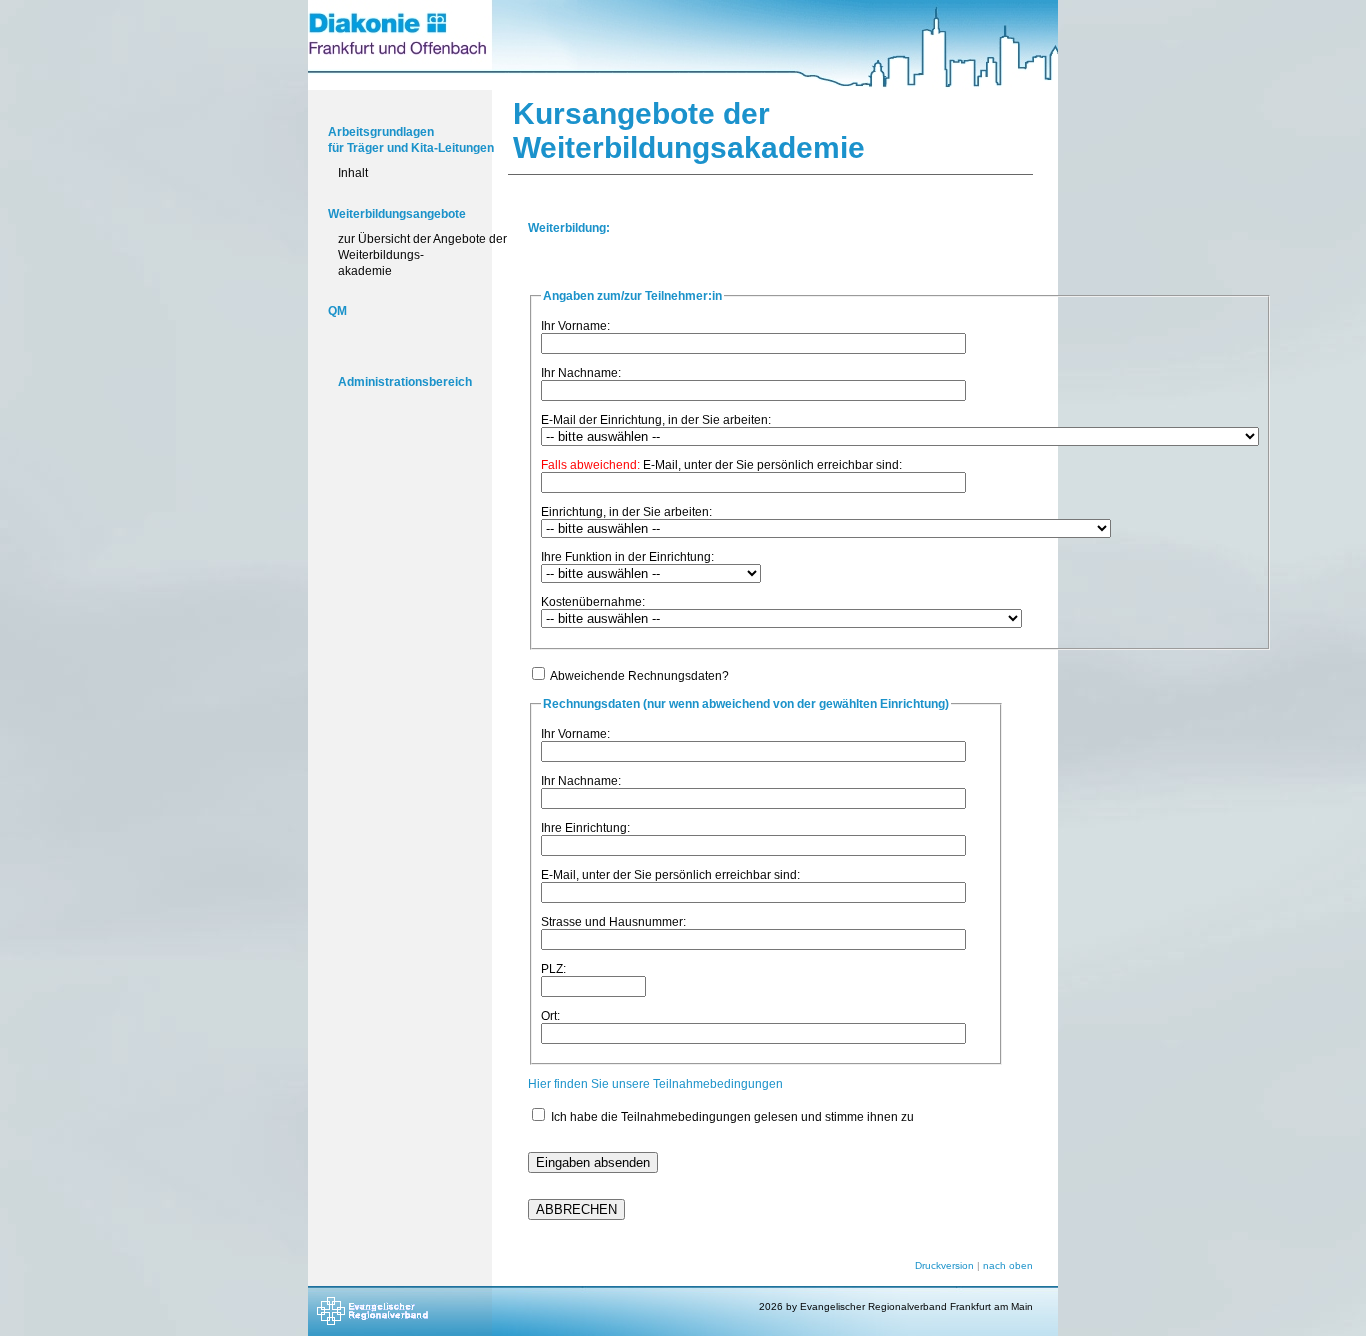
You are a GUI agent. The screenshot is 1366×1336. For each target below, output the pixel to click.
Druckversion (944, 1265)
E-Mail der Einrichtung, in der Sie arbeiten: (656, 420)
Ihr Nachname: (581, 373)
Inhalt (353, 173)
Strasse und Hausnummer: (613, 922)
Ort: (550, 1016)
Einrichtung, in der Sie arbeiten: (626, 512)
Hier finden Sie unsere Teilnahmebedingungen (655, 1084)
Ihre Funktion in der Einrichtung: (627, 557)
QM (337, 311)
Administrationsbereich (405, 382)
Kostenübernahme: (593, 602)
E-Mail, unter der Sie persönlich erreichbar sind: (721, 465)
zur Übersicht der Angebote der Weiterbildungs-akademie (422, 254)
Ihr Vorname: (575, 326)
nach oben (1008, 1265)
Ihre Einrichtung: (585, 828)
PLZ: (553, 969)
